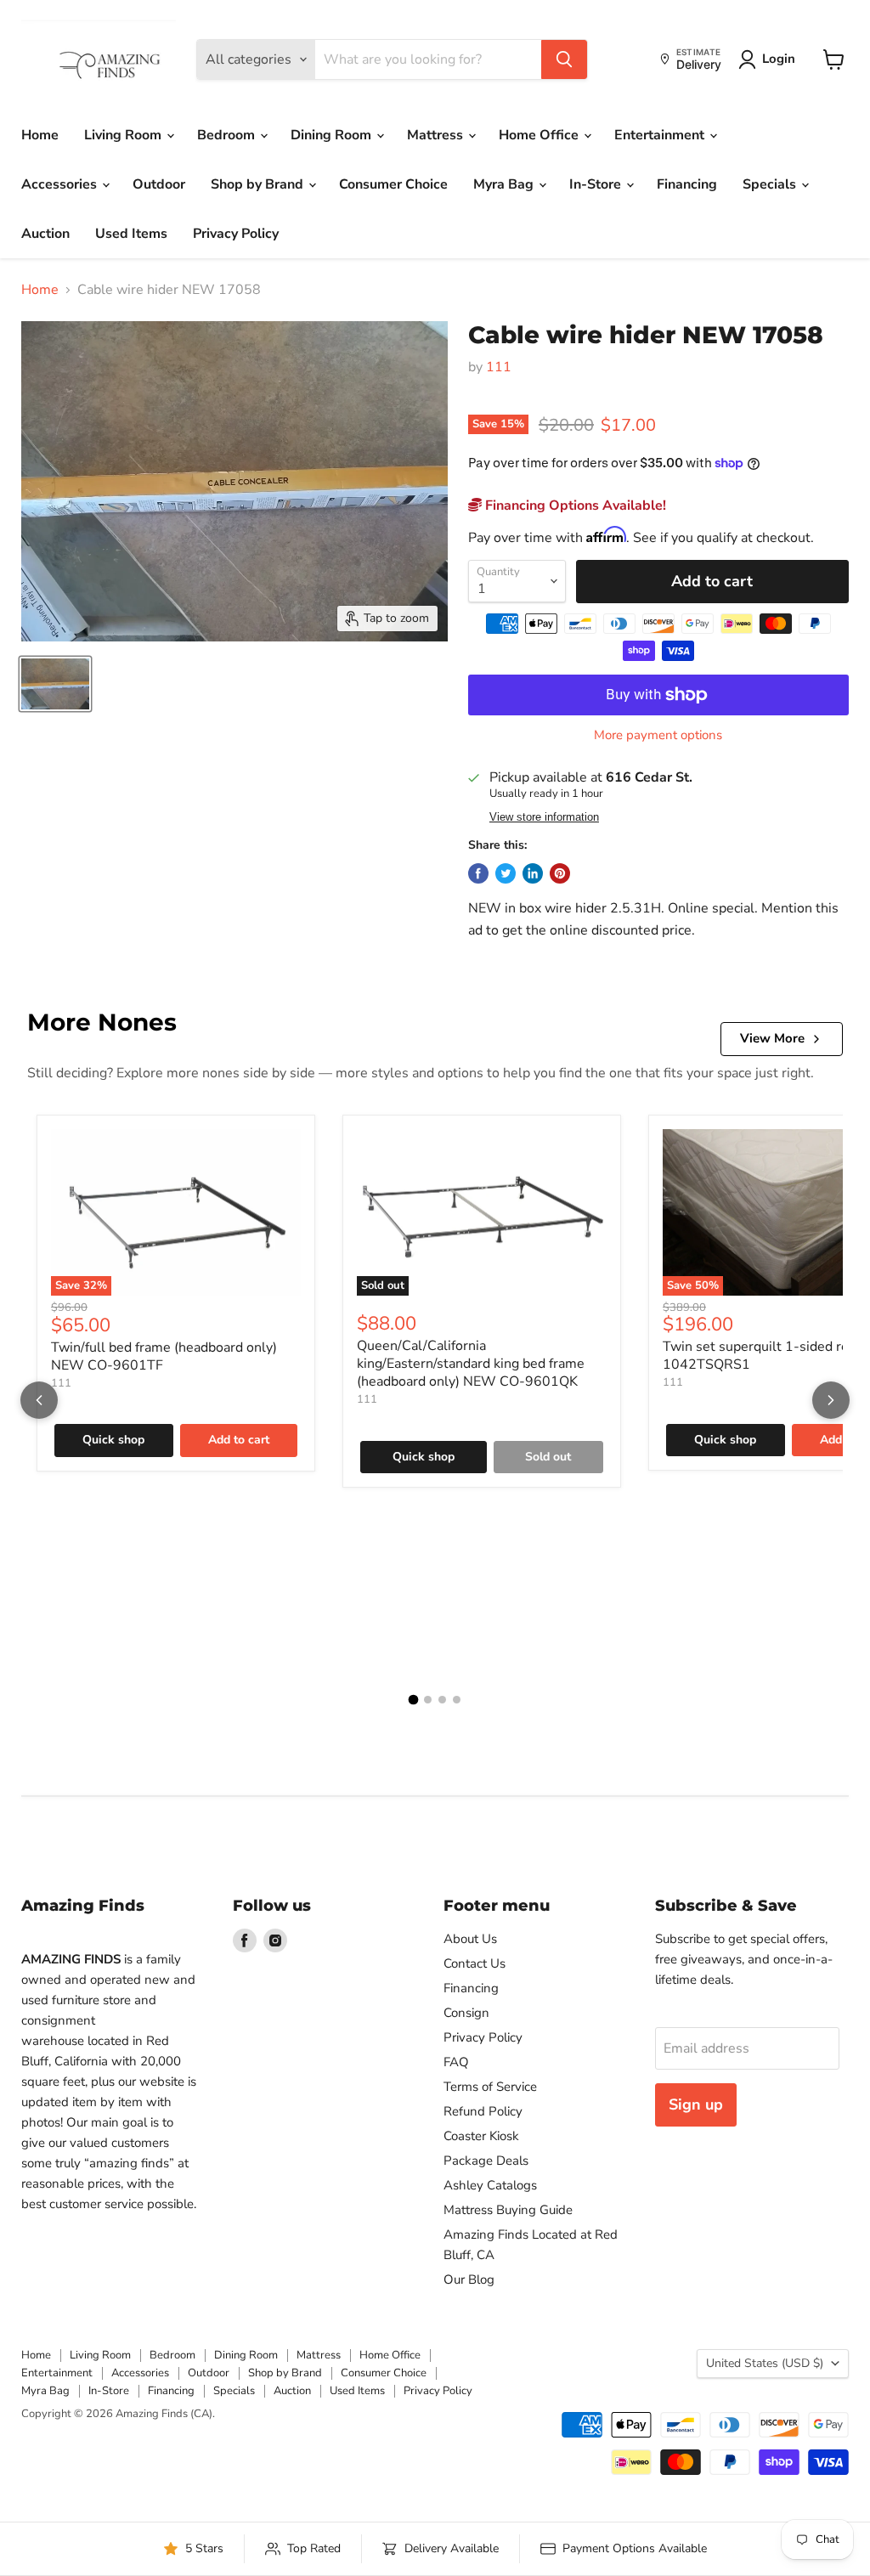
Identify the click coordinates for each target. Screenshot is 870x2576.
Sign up (696, 2104)
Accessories (61, 184)
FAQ (456, 2062)
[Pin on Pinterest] (560, 873)
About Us (470, 1939)
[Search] (564, 59)
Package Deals (486, 2161)
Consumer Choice (393, 184)
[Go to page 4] (457, 1700)
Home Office (540, 135)
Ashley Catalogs (490, 2185)
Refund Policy (483, 2111)
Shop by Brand (259, 184)
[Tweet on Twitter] (506, 873)
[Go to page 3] (442, 1700)
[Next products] (831, 1400)
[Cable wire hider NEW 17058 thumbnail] (55, 684)
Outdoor (159, 184)
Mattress (437, 135)
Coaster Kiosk (481, 2136)
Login (779, 59)
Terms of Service (490, 2087)
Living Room (124, 135)
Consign (466, 2013)
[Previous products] (39, 1400)
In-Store (597, 184)
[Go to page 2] (428, 1700)
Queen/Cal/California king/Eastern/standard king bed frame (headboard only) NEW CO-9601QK (471, 1364)
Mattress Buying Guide (508, 2210)
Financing (687, 184)
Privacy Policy (236, 234)
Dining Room (333, 135)
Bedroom (228, 135)
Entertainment (661, 135)
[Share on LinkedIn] (533, 873)
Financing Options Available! (574, 506)
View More (772, 1038)
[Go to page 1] (414, 1700)
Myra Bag (505, 184)
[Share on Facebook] (478, 873)
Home (40, 135)
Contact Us (475, 1963)
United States (765, 2363)
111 (499, 367)
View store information (544, 817)
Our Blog (469, 2279)
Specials (771, 184)
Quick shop (113, 1440)
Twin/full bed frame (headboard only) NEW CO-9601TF (164, 1356)
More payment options (658, 735)
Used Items (131, 234)
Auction (45, 234)
